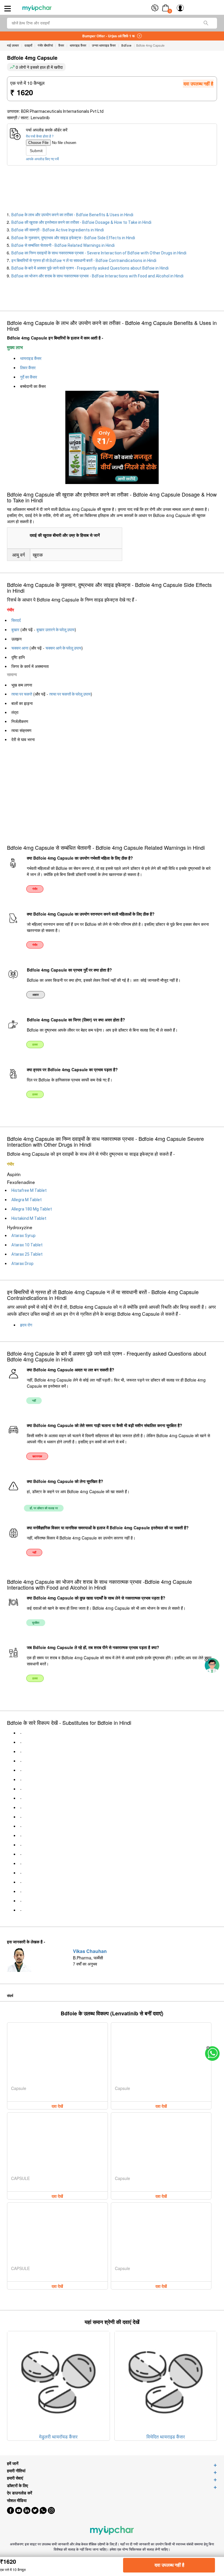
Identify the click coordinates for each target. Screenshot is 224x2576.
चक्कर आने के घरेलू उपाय (63, 648)
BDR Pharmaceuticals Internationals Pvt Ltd (62, 111)
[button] (206, 1660)
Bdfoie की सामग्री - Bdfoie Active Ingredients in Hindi (58, 230)
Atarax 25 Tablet (27, 1254)
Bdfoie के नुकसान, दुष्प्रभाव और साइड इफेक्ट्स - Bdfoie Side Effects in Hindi (73, 238)
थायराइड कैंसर (31, 358)
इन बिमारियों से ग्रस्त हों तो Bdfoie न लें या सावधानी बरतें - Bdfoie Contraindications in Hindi (84, 261)
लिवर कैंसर (28, 368)
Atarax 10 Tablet (27, 1245)
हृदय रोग (26, 1325)
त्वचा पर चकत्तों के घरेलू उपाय (70, 694)
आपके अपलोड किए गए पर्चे (42, 159)
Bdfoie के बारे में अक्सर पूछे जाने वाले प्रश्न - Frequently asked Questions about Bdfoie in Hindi (90, 268)
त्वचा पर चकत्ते (22, 694)
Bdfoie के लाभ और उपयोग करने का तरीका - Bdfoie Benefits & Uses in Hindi (72, 215)
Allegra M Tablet (27, 1200)
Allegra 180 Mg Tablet (32, 1209)
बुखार (15, 630)
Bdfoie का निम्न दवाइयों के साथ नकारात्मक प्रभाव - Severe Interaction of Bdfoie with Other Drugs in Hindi (99, 253)
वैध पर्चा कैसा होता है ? (40, 136)
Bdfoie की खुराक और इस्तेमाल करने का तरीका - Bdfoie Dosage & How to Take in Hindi (81, 222)
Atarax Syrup (23, 1236)
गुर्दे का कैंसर (29, 377)
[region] (47, 189)
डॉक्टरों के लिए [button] (17, 2486)
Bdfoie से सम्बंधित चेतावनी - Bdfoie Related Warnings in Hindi (63, 245)
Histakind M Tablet (29, 1218)
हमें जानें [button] (13, 2463)
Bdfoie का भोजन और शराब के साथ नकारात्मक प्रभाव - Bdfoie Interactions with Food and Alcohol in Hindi (97, 276)
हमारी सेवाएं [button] (15, 2478)
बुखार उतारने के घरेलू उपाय (56, 630)
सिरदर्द (16, 620)
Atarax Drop (22, 1264)
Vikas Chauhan (90, 1951)
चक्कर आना (20, 648)
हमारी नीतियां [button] (16, 2471)
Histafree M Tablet (29, 1190)
